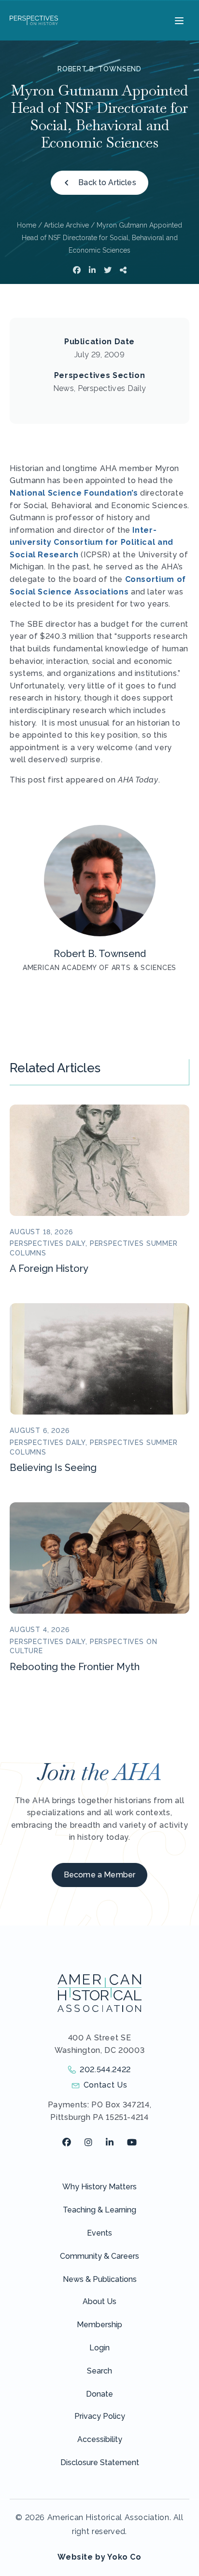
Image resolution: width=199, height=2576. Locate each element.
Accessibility (100, 2439)
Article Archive (66, 225)
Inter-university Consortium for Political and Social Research (92, 542)
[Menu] (178, 20)
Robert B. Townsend (99, 69)
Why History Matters (99, 2187)
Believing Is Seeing (53, 1468)
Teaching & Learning (99, 2210)
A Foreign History (49, 1268)
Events (99, 2233)
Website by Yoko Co (99, 2557)
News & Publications (100, 2279)
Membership (99, 2325)
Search (99, 2371)
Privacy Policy (100, 2416)
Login (99, 2348)
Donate (99, 2394)
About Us (99, 2301)
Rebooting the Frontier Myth (75, 1667)
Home (27, 225)
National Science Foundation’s (74, 493)
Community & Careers (99, 2256)
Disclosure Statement (100, 2462)
